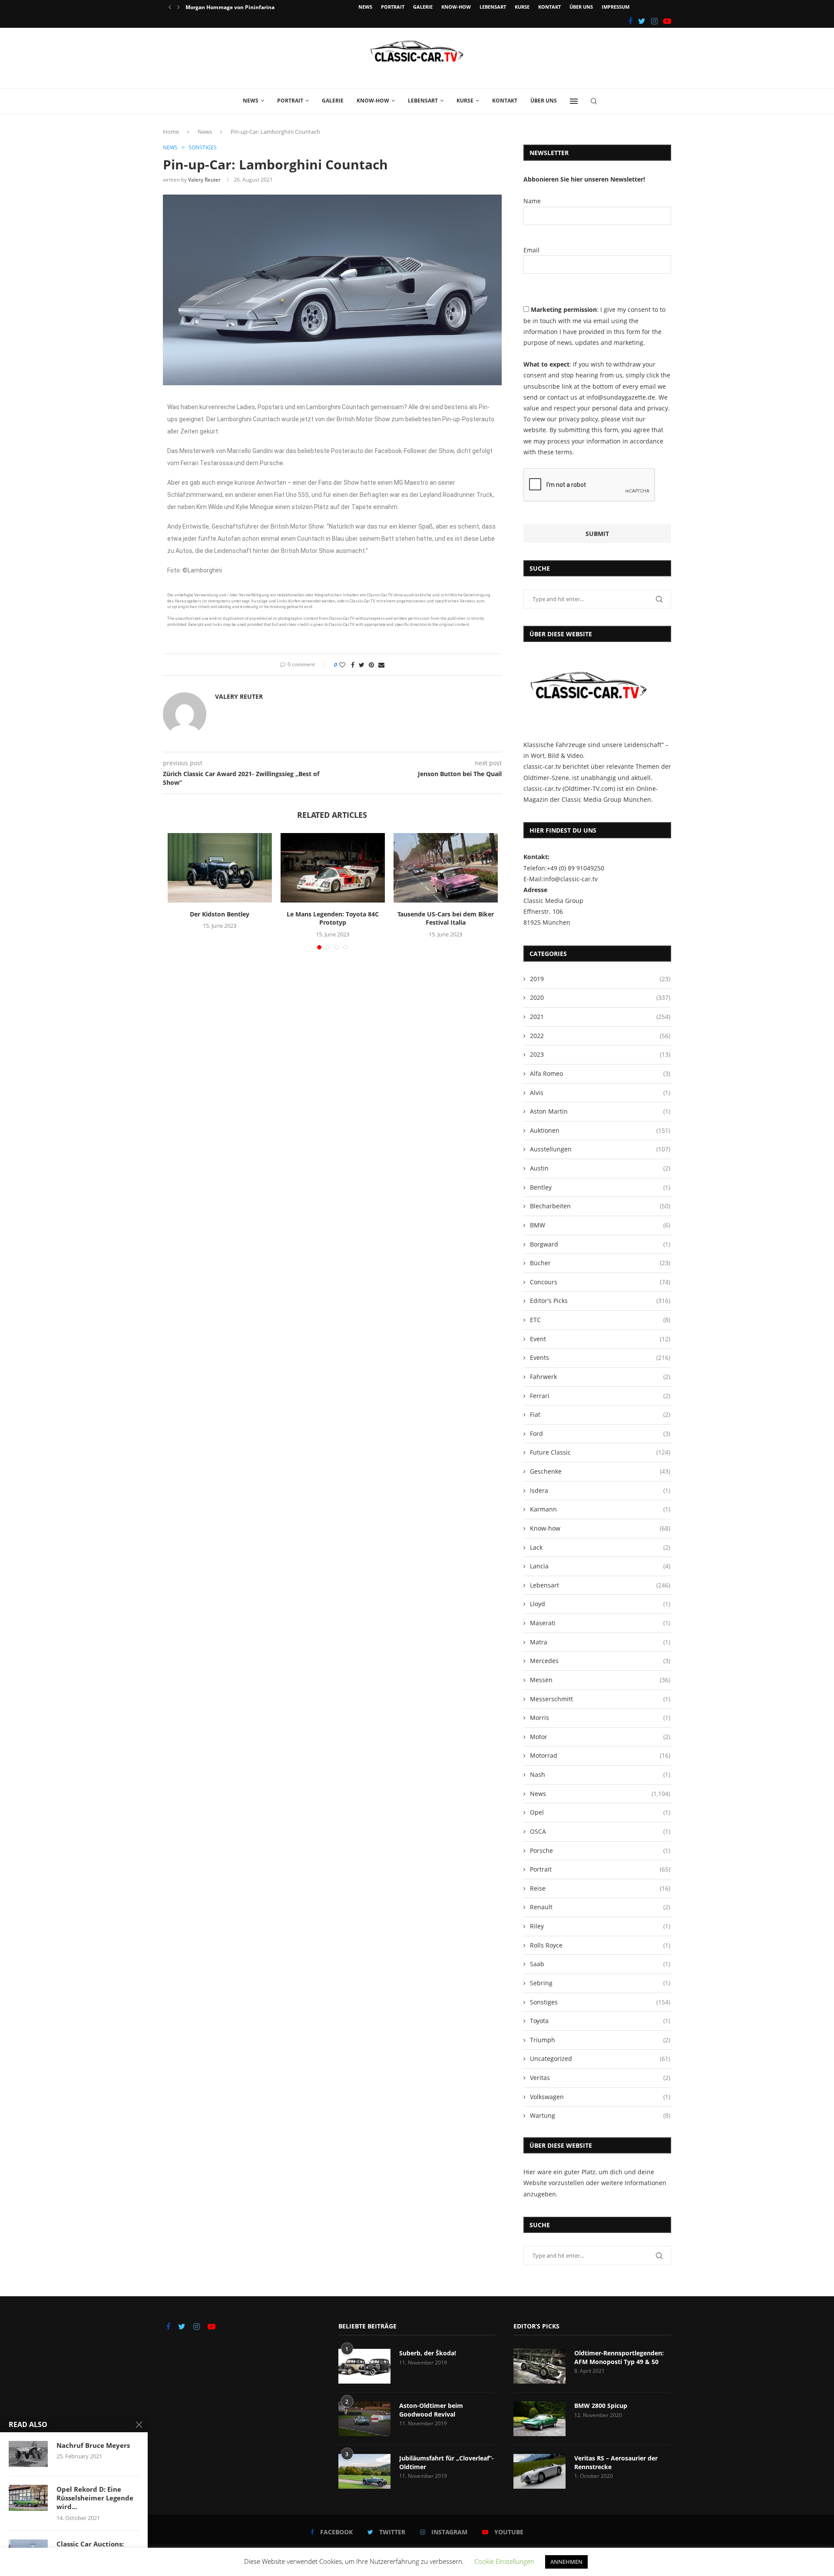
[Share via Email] (381, 665)
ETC (600, 1320)
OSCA (600, 1831)
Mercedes (600, 1661)
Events (600, 1357)
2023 (600, 1054)
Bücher (600, 1263)
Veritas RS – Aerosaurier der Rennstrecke (616, 2462)
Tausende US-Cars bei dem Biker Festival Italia (446, 918)
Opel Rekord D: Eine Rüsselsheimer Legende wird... (95, 2498)
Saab (600, 1964)
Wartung (600, 2115)
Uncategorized (600, 2058)
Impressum (616, 7)
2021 (600, 1017)
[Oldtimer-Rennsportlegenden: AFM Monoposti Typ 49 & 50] (539, 2366)
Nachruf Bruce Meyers (93, 2445)
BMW (600, 1225)
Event (600, 1339)
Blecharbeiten (600, 1206)
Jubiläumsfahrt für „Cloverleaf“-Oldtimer (447, 2462)
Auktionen (600, 1130)
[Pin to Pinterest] (371, 665)
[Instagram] (654, 21)
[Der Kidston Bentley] (220, 868)
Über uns (581, 7)
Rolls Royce (600, 1945)
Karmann (600, 1509)
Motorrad (600, 1755)
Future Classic (600, 1452)
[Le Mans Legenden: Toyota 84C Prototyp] (333, 868)
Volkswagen (600, 2097)
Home (171, 132)
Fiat (600, 1414)
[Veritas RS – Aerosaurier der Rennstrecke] (539, 2471)
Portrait (393, 7)
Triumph (600, 2040)
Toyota (600, 2021)
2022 (600, 1036)
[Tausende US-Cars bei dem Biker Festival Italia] (446, 868)
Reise (600, 1888)
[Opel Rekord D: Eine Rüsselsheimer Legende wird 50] (28, 2498)
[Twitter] (642, 21)
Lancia (600, 1566)
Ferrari (600, 1396)
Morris (600, 1718)
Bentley (600, 1187)
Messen (600, 1680)
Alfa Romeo (600, 1073)
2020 (600, 997)
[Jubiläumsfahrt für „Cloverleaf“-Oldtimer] (364, 2471)
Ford (600, 1433)
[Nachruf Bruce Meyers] (28, 2454)
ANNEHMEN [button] (566, 2562)
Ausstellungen (600, 1149)
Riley (600, 1926)
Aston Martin (600, 1111)
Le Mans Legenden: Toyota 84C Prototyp (333, 918)
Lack (600, 1547)
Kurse (522, 7)
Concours (600, 1282)
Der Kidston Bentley (220, 914)
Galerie (423, 7)
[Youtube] (667, 21)
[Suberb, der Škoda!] (364, 2366)
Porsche (600, 1850)
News (365, 7)
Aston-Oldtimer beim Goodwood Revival (431, 2410)
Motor (600, 1737)
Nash (600, 1774)
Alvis (600, 1093)
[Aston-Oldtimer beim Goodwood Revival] (364, 2419)
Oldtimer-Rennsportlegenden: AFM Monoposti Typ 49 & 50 (619, 2357)
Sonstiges (203, 148)
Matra (600, 1642)
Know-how (456, 7)
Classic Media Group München (606, 799)
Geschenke (600, 1471)
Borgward (600, 1244)
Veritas (600, 2078)
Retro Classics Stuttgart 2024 (222, 7)
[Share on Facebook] (353, 665)
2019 (600, 979)
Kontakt (549, 7)
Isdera (600, 1490)
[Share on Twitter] (362, 665)
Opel (600, 1812)
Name (532, 201)
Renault (600, 1907)
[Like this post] (342, 665)
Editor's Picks (600, 1301)
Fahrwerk (600, 1377)
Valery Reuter (204, 180)
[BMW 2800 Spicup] (539, 2419)
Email (531, 250)
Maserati (600, 1623)
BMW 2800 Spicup (601, 2406)
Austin (600, 1168)
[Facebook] (630, 21)
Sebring (600, 1983)
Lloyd (600, 1604)
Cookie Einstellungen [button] (504, 2561)
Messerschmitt (600, 1699)
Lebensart (493, 7)
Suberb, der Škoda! (428, 2353)
